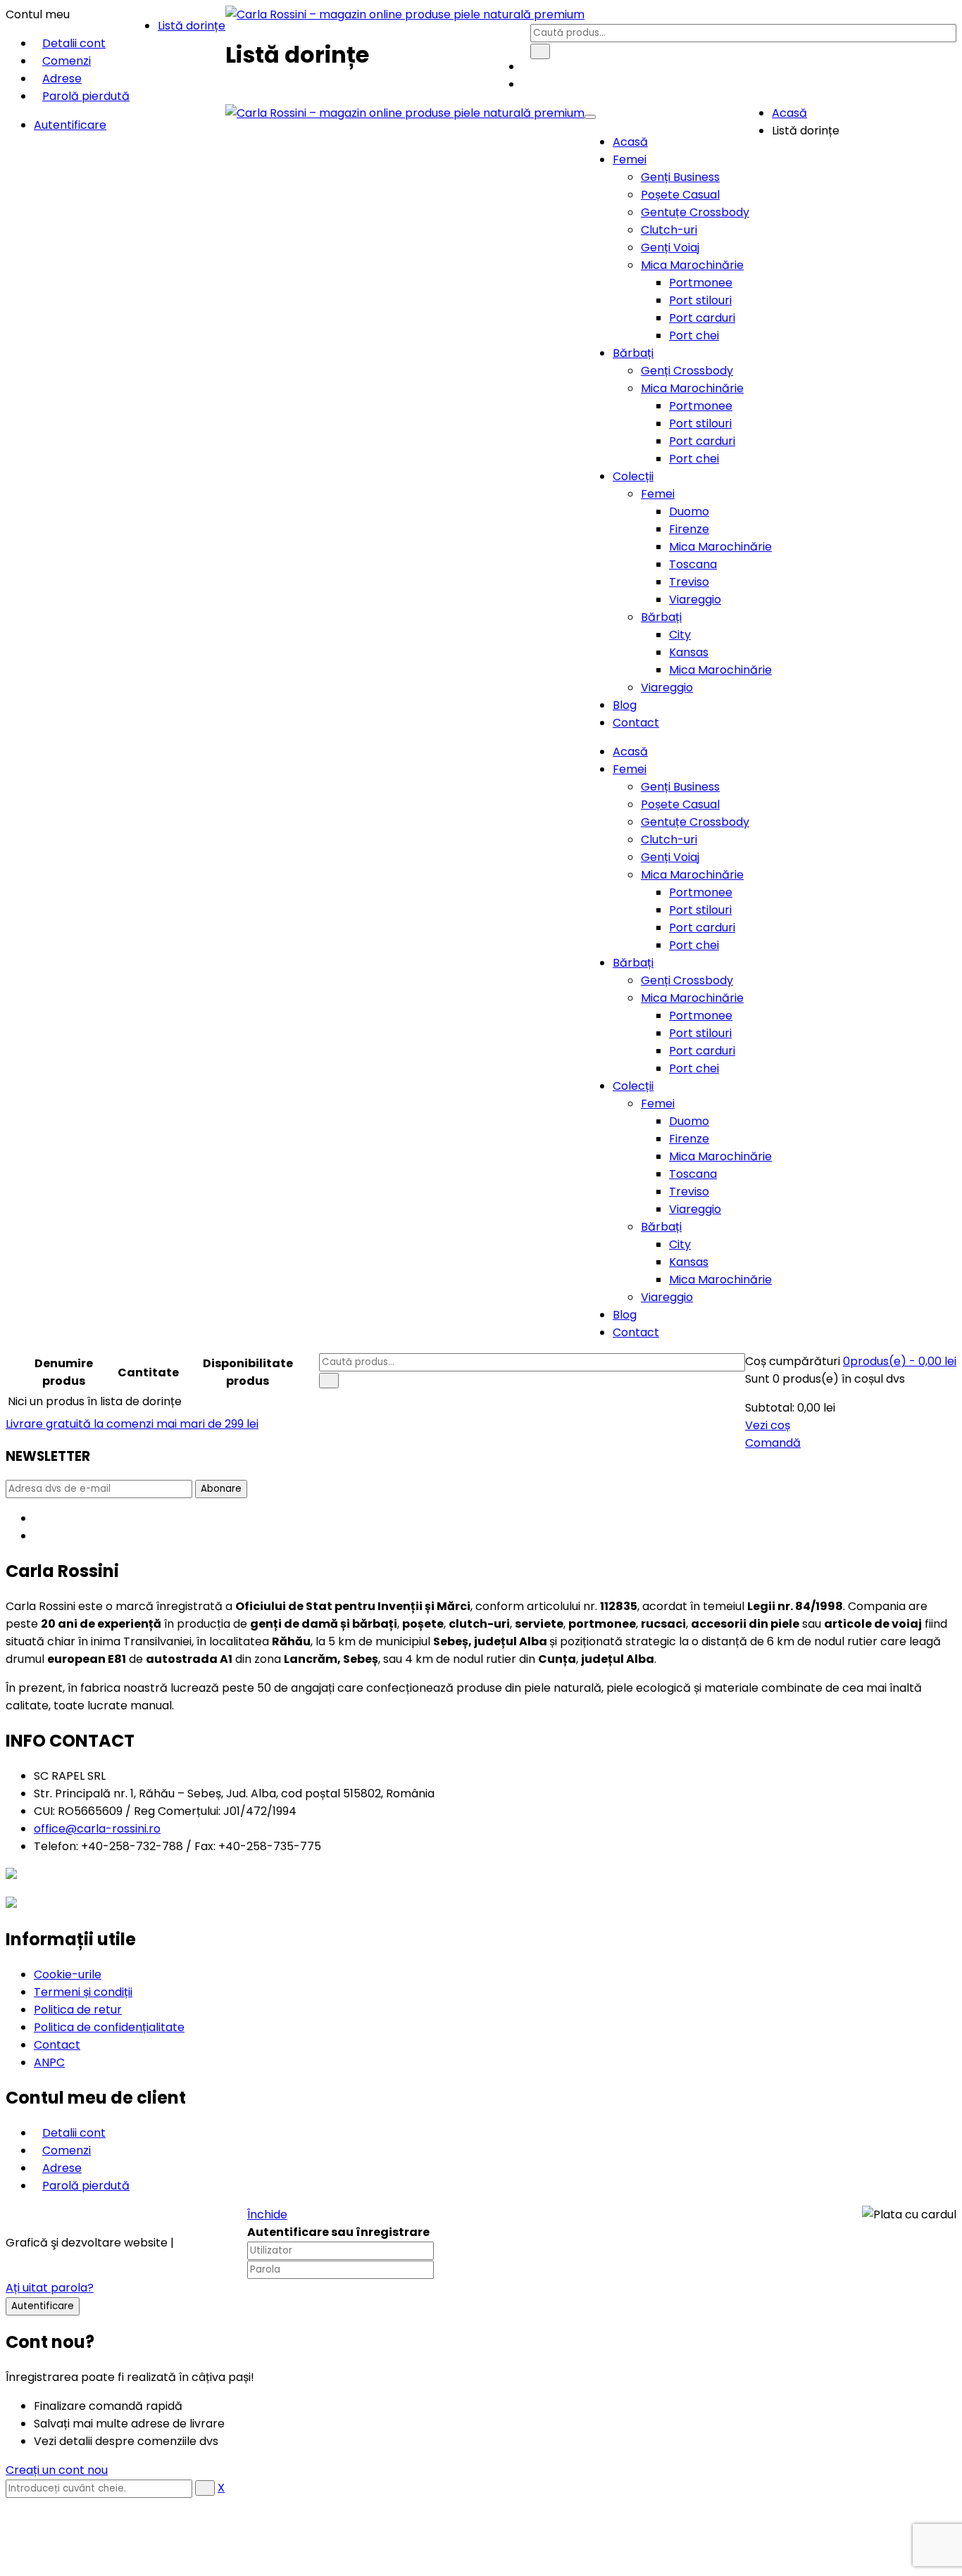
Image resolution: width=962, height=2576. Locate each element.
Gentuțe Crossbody (695, 212)
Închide (267, 2214)
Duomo (689, 511)
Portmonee (701, 283)
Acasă (630, 142)
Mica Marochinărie (692, 265)
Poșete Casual (680, 195)
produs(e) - (900, 1361)
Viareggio (695, 599)
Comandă (773, 1443)
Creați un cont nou (57, 2470)
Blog (625, 705)
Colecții (633, 476)
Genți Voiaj (670, 247)
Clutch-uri (669, 230)
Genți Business (680, 177)
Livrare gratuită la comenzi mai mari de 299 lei (132, 1424)
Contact (636, 723)
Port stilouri (700, 300)
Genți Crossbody (687, 371)
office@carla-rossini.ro (97, 1829)
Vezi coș (768, 1425)
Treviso (689, 582)
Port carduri (702, 318)
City (680, 635)
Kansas (689, 652)
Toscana (693, 564)
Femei (630, 159)
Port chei (694, 335)
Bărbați (633, 353)
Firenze (689, 529)
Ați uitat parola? (50, 2288)
